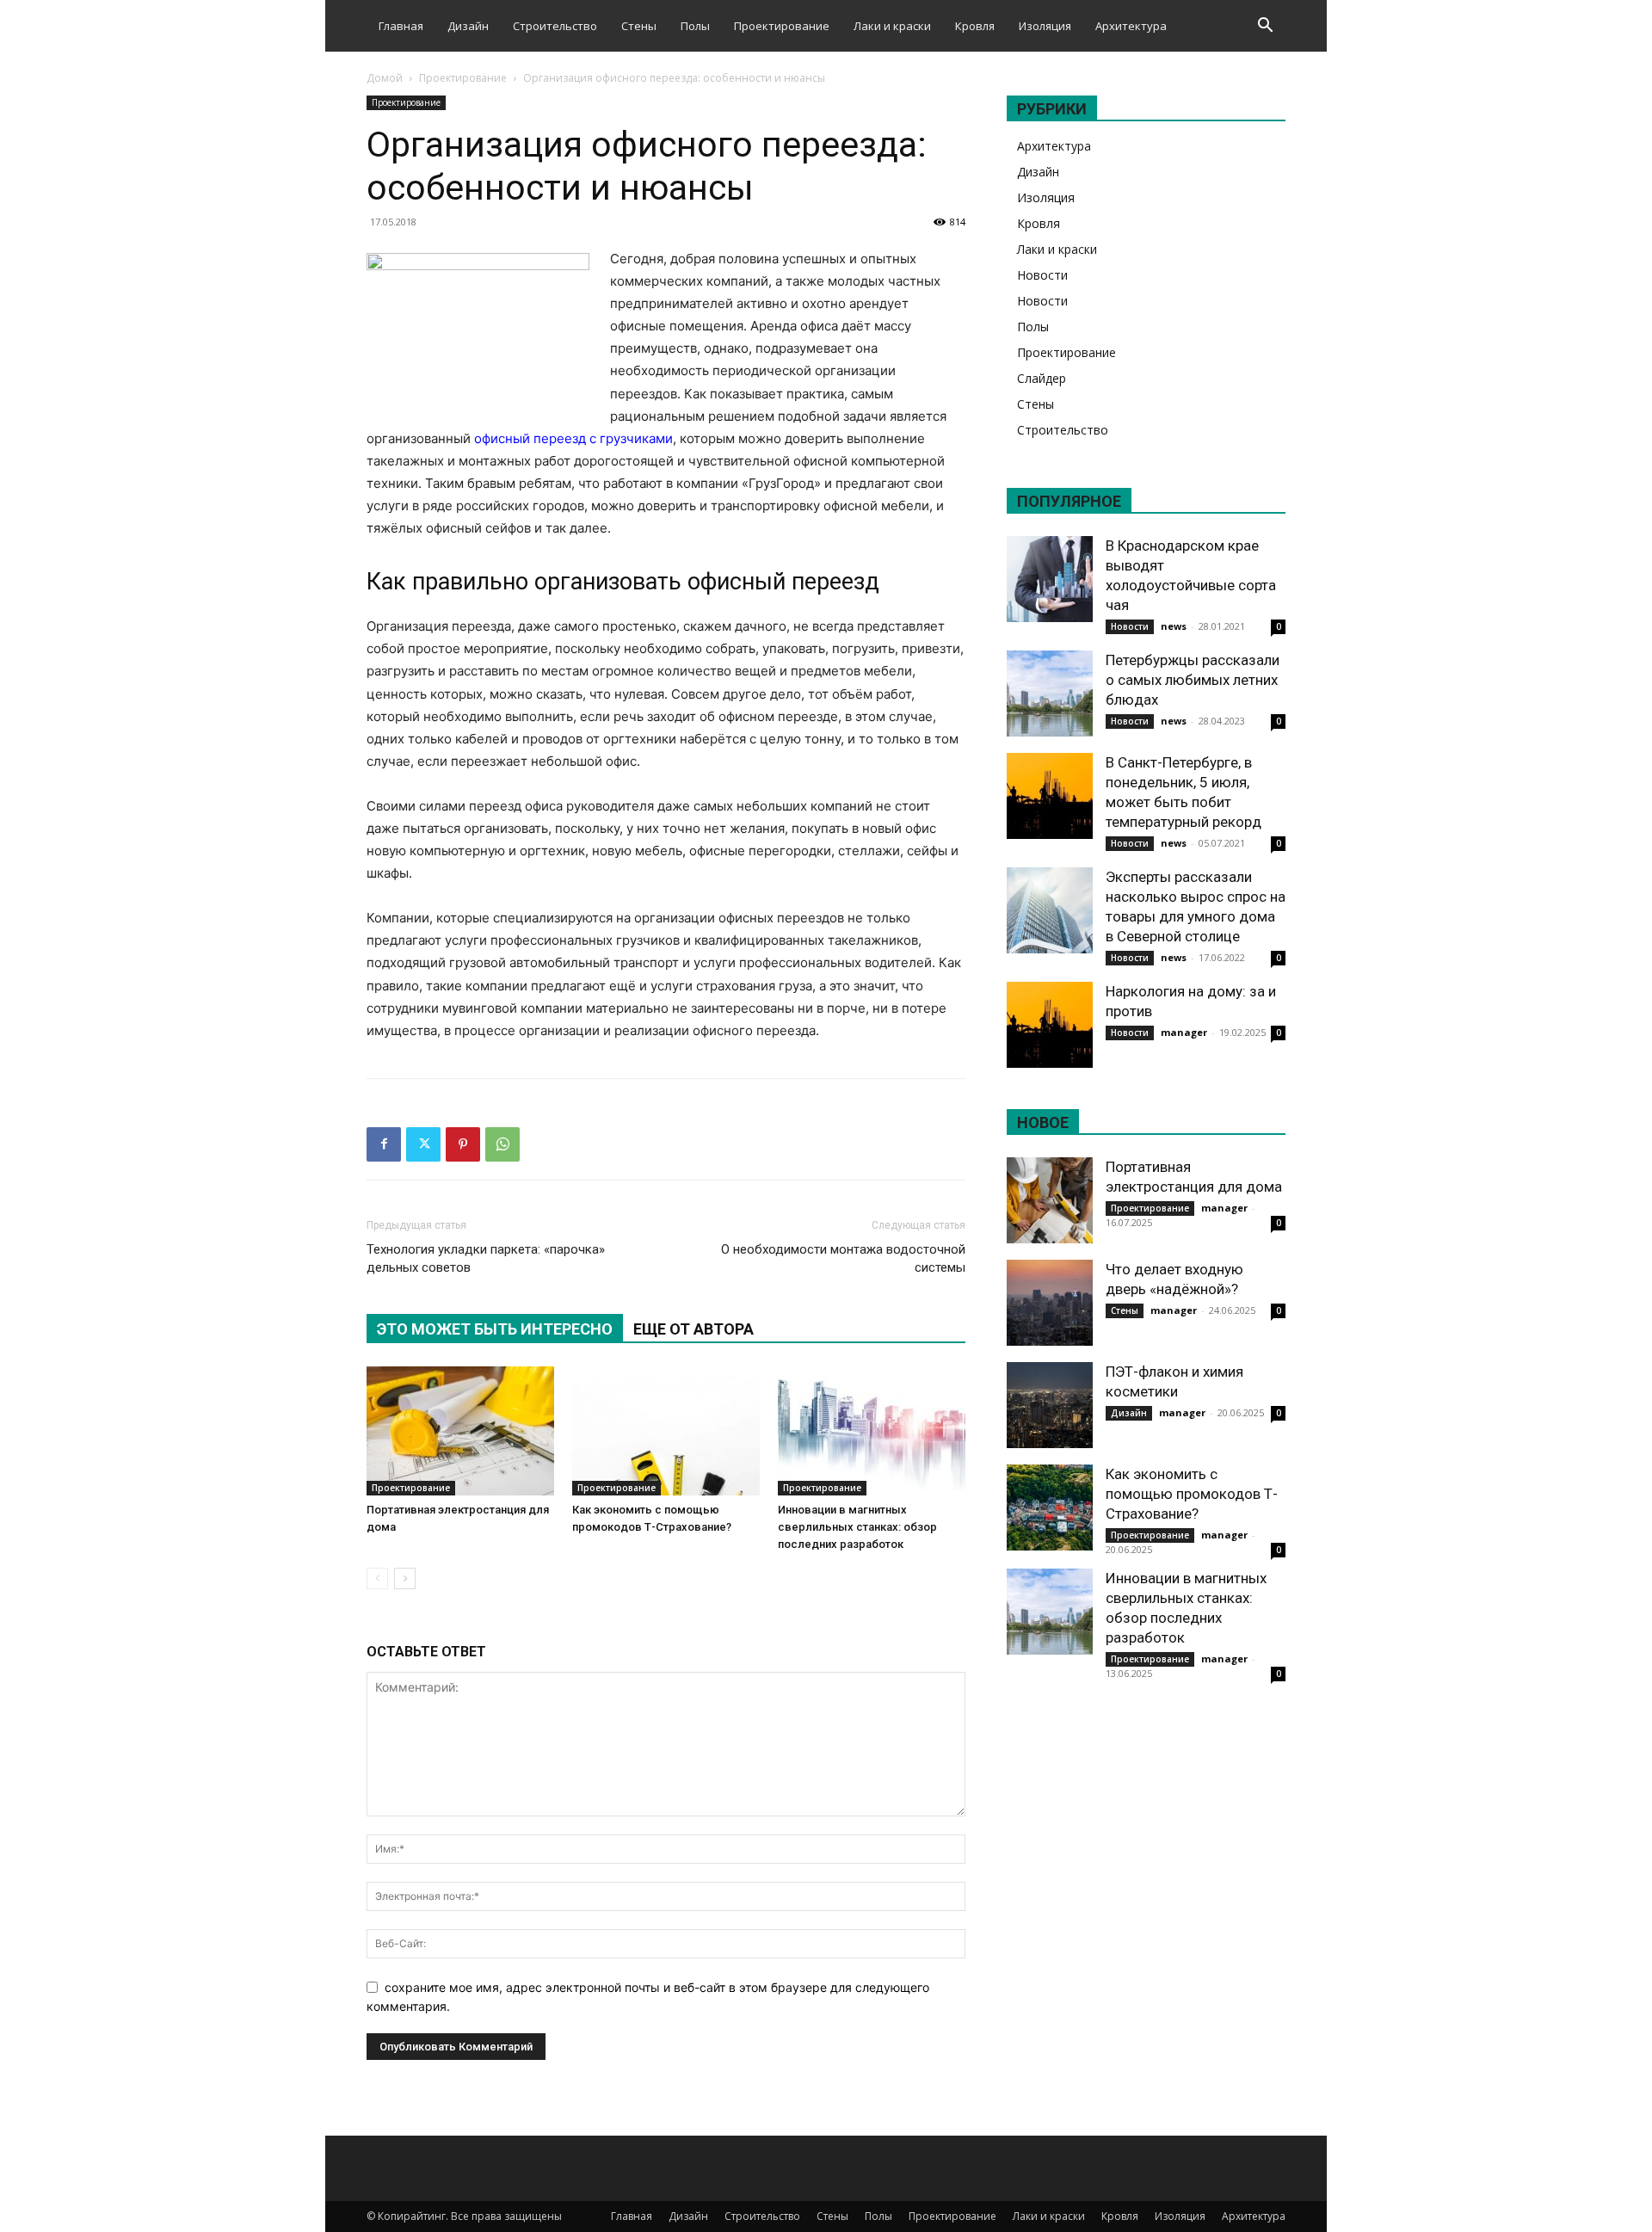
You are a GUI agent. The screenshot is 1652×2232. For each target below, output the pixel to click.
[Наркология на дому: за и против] (1050, 1025)
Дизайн (468, 26)
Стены (639, 26)
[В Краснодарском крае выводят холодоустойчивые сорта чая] (1050, 579)
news (1174, 626)
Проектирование (782, 26)
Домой (385, 78)
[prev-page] (377, 1578)
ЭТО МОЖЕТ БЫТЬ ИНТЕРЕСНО (495, 1329)
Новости (1042, 275)
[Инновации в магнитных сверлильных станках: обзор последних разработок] (872, 1431)
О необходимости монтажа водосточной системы (843, 1258)
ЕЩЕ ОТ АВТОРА (693, 1329)
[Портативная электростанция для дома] (460, 1431)
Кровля (975, 26)
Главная (401, 26)
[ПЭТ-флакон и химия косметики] (1050, 1405)
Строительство (555, 26)
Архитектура (1131, 26)
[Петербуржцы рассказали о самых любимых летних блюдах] (1050, 694)
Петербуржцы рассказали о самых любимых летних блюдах (1193, 680)
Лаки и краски (892, 26)
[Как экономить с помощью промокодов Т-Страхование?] (666, 1431)
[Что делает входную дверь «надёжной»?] (1050, 1303)
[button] (1265, 27)
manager (1184, 1032)
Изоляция (1045, 26)
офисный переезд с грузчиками (573, 438)
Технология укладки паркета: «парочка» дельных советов (486, 1258)
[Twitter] (423, 1144)
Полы (695, 26)
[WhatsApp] (502, 1144)
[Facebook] (384, 1144)
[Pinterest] (463, 1144)
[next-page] (405, 1578)
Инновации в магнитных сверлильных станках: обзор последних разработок (857, 1527)
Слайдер (1042, 378)
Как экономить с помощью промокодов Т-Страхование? (1192, 1494)
